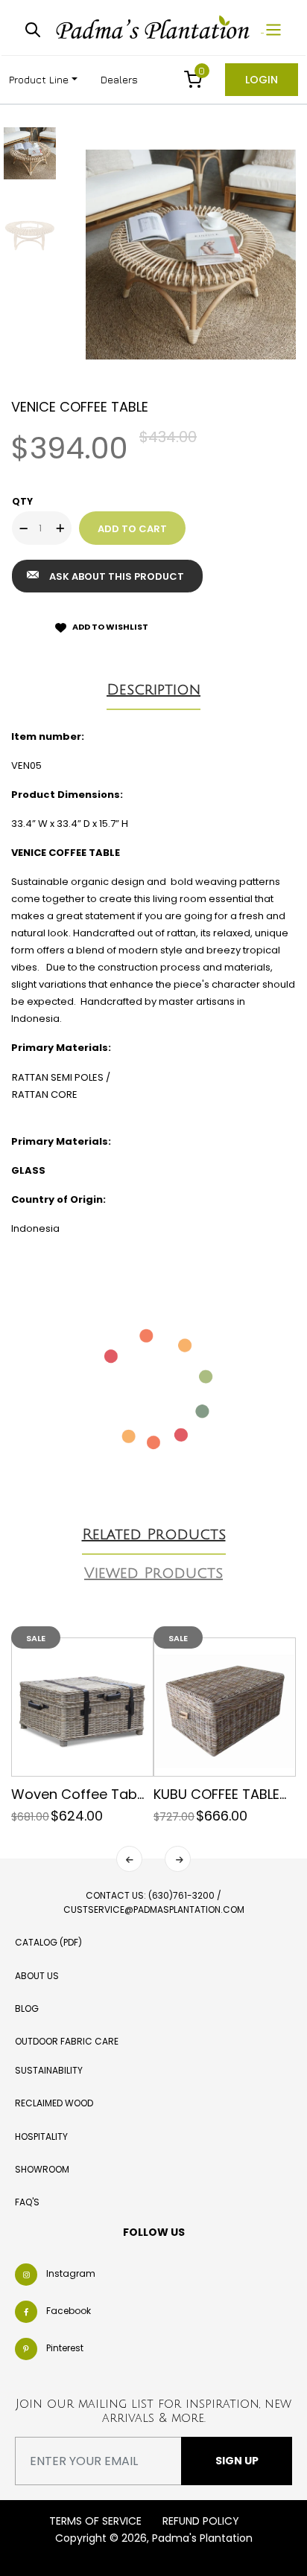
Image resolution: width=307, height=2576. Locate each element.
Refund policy (201, 2521)
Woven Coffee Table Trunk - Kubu (124, 1794)
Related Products (154, 1535)
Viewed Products (153, 1573)
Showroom (42, 2169)
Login (262, 80)
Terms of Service (95, 2521)
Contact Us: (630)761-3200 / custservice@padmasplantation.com (154, 1902)
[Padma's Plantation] (154, 28)
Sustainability (49, 2070)
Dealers (119, 79)
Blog (27, 2008)
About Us (37, 1976)
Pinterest (65, 2348)
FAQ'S (27, 2202)
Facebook (69, 2311)
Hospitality (41, 2136)
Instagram (71, 2273)
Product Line (39, 79)
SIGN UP (237, 2461)
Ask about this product (117, 576)
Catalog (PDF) (48, 1942)
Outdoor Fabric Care (67, 2041)
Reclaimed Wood (54, 2103)
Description (153, 690)
